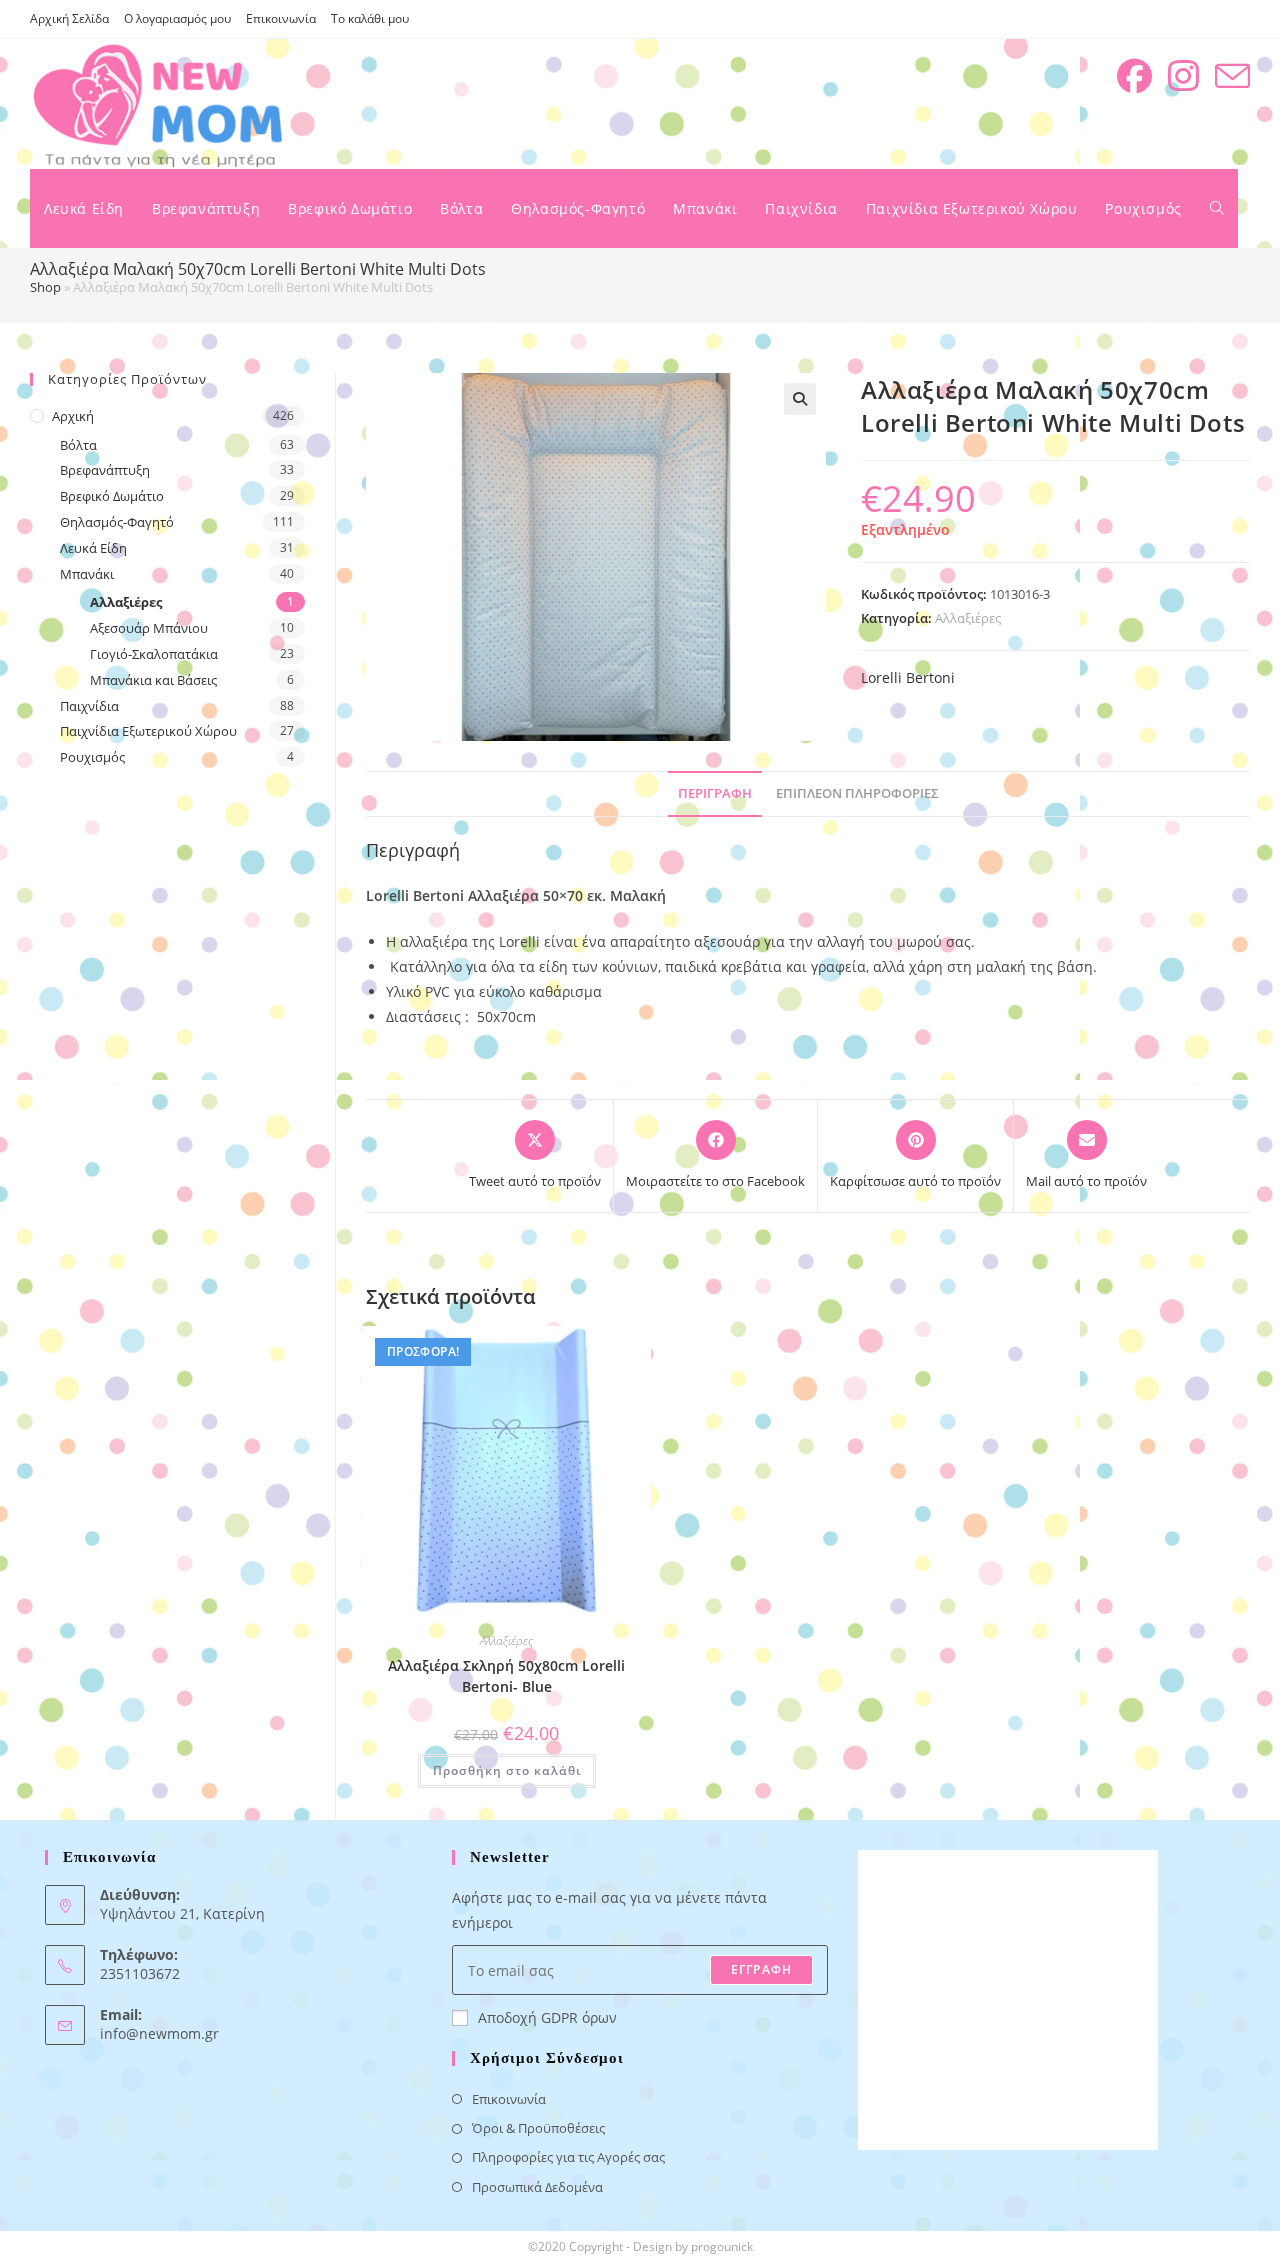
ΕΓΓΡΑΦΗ (761, 1969)
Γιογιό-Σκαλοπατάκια (154, 654)
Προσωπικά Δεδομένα (537, 2187)
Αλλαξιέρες (968, 618)
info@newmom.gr (159, 2033)
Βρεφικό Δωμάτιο (112, 496)
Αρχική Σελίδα (69, 18)
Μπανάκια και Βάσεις (153, 680)
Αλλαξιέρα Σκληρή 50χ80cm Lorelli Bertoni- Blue (506, 1676)
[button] (800, 399)
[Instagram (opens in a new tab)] (1183, 76)
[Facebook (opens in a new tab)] (1134, 76)
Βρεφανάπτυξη (105, 470)
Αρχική (73, 416)
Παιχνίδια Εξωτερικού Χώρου (148, 731)
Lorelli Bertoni (908, 677)
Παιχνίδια (89, 706)
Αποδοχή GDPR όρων (547, 2017)
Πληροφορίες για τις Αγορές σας (568, 2157)
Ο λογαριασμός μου (177, 18)
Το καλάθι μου (370, 18)
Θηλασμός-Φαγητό (117, 522)
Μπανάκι (87, 574)
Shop (45, 287)
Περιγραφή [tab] (715, 793)
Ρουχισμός (92, 757)
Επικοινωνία (281, 18)
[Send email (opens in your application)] (1232, 76)
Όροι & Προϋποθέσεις (538, 2128)
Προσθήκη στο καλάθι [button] (507, 1770)
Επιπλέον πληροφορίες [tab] (857, 793)
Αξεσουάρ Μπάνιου (149, 628)
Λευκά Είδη (93, 548)
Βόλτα (78, 445)
